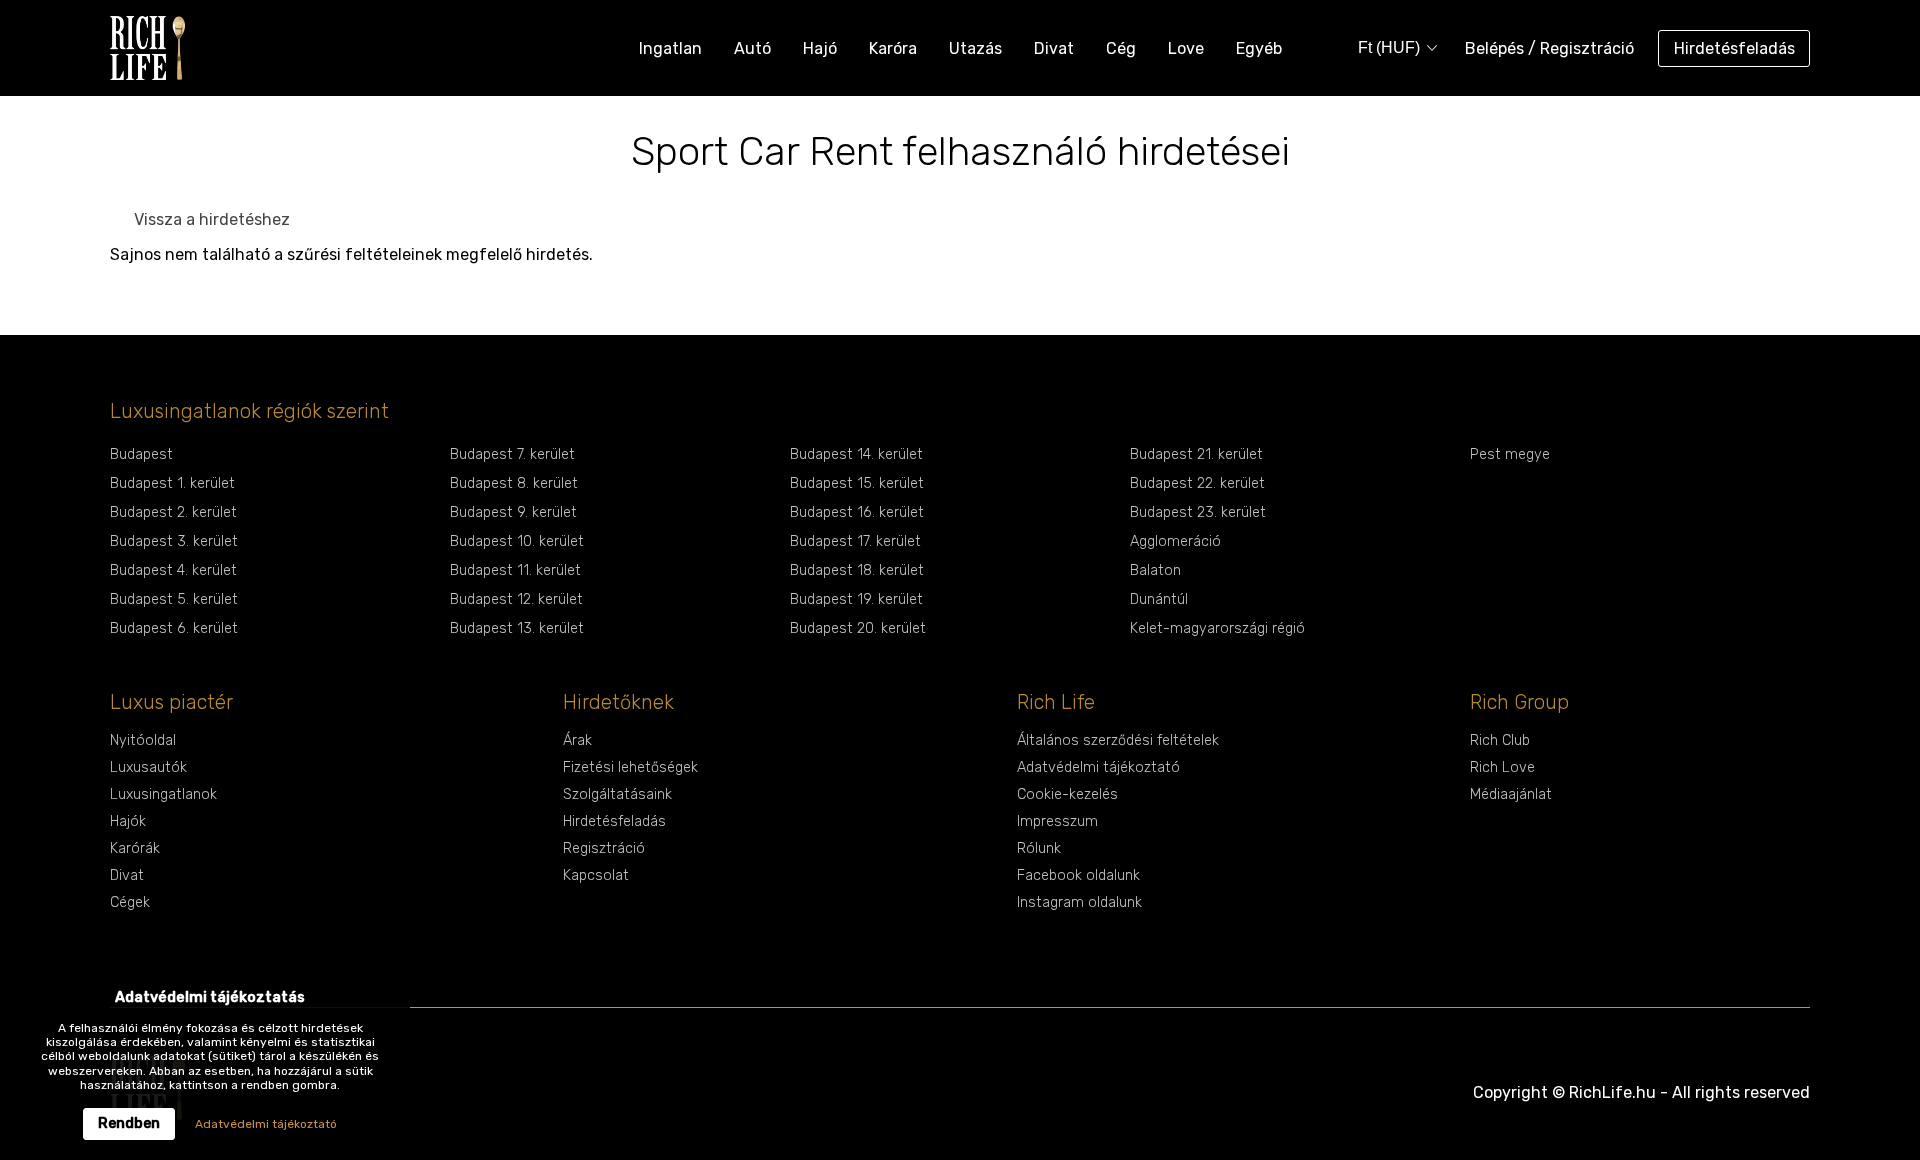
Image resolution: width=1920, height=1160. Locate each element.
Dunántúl (1159, 599)
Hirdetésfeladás (1734, 48)
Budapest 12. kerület (516, 599)
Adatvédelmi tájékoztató (1098, 767)
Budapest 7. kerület (512, 454)
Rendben (129, 1123)
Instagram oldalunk (1079, 902)
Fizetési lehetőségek (630, 767)
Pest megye (1510, 454)
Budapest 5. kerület (174, 599)
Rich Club (1500, 740)
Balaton (1155, 570)
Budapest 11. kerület (515, 570)
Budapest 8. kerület (514, 483)
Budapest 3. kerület (174, 541)
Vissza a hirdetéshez (212, 219)
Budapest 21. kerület (1196, 454)
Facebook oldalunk (1078, 875)
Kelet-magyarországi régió (1217, 628)
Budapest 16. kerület (857, 512)
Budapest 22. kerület (1197, 483)
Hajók (128, 821)
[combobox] (1391, 48)
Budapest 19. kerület (856, 599)
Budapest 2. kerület (173, 512)
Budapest (141, 454)
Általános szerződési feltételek (1118, 740)
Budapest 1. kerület (172, 483)
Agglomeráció (1175, 541)
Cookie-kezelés (1067, 794)
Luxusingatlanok (163, 794)
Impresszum (1057, 821)
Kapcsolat (596, 875)
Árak (577, 740)
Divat (127, 875)
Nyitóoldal (143, 740)
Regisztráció (604, 848)
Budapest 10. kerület (517, 541)
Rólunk (1039, 848)
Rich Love (1502, 767)
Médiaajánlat (1511, 794)
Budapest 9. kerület (513, 512)
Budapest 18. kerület (857, 570)
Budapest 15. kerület (857, 483)
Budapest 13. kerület (517, 628)
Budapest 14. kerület (856, 454)
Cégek (130, 902)
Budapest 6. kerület (174, 628)
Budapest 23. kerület (1198, 512)
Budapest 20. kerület (858, 628)
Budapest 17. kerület (855, 541)
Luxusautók (148, 767)
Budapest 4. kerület (173, 570)
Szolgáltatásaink (617, 794)
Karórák (135, 848)
